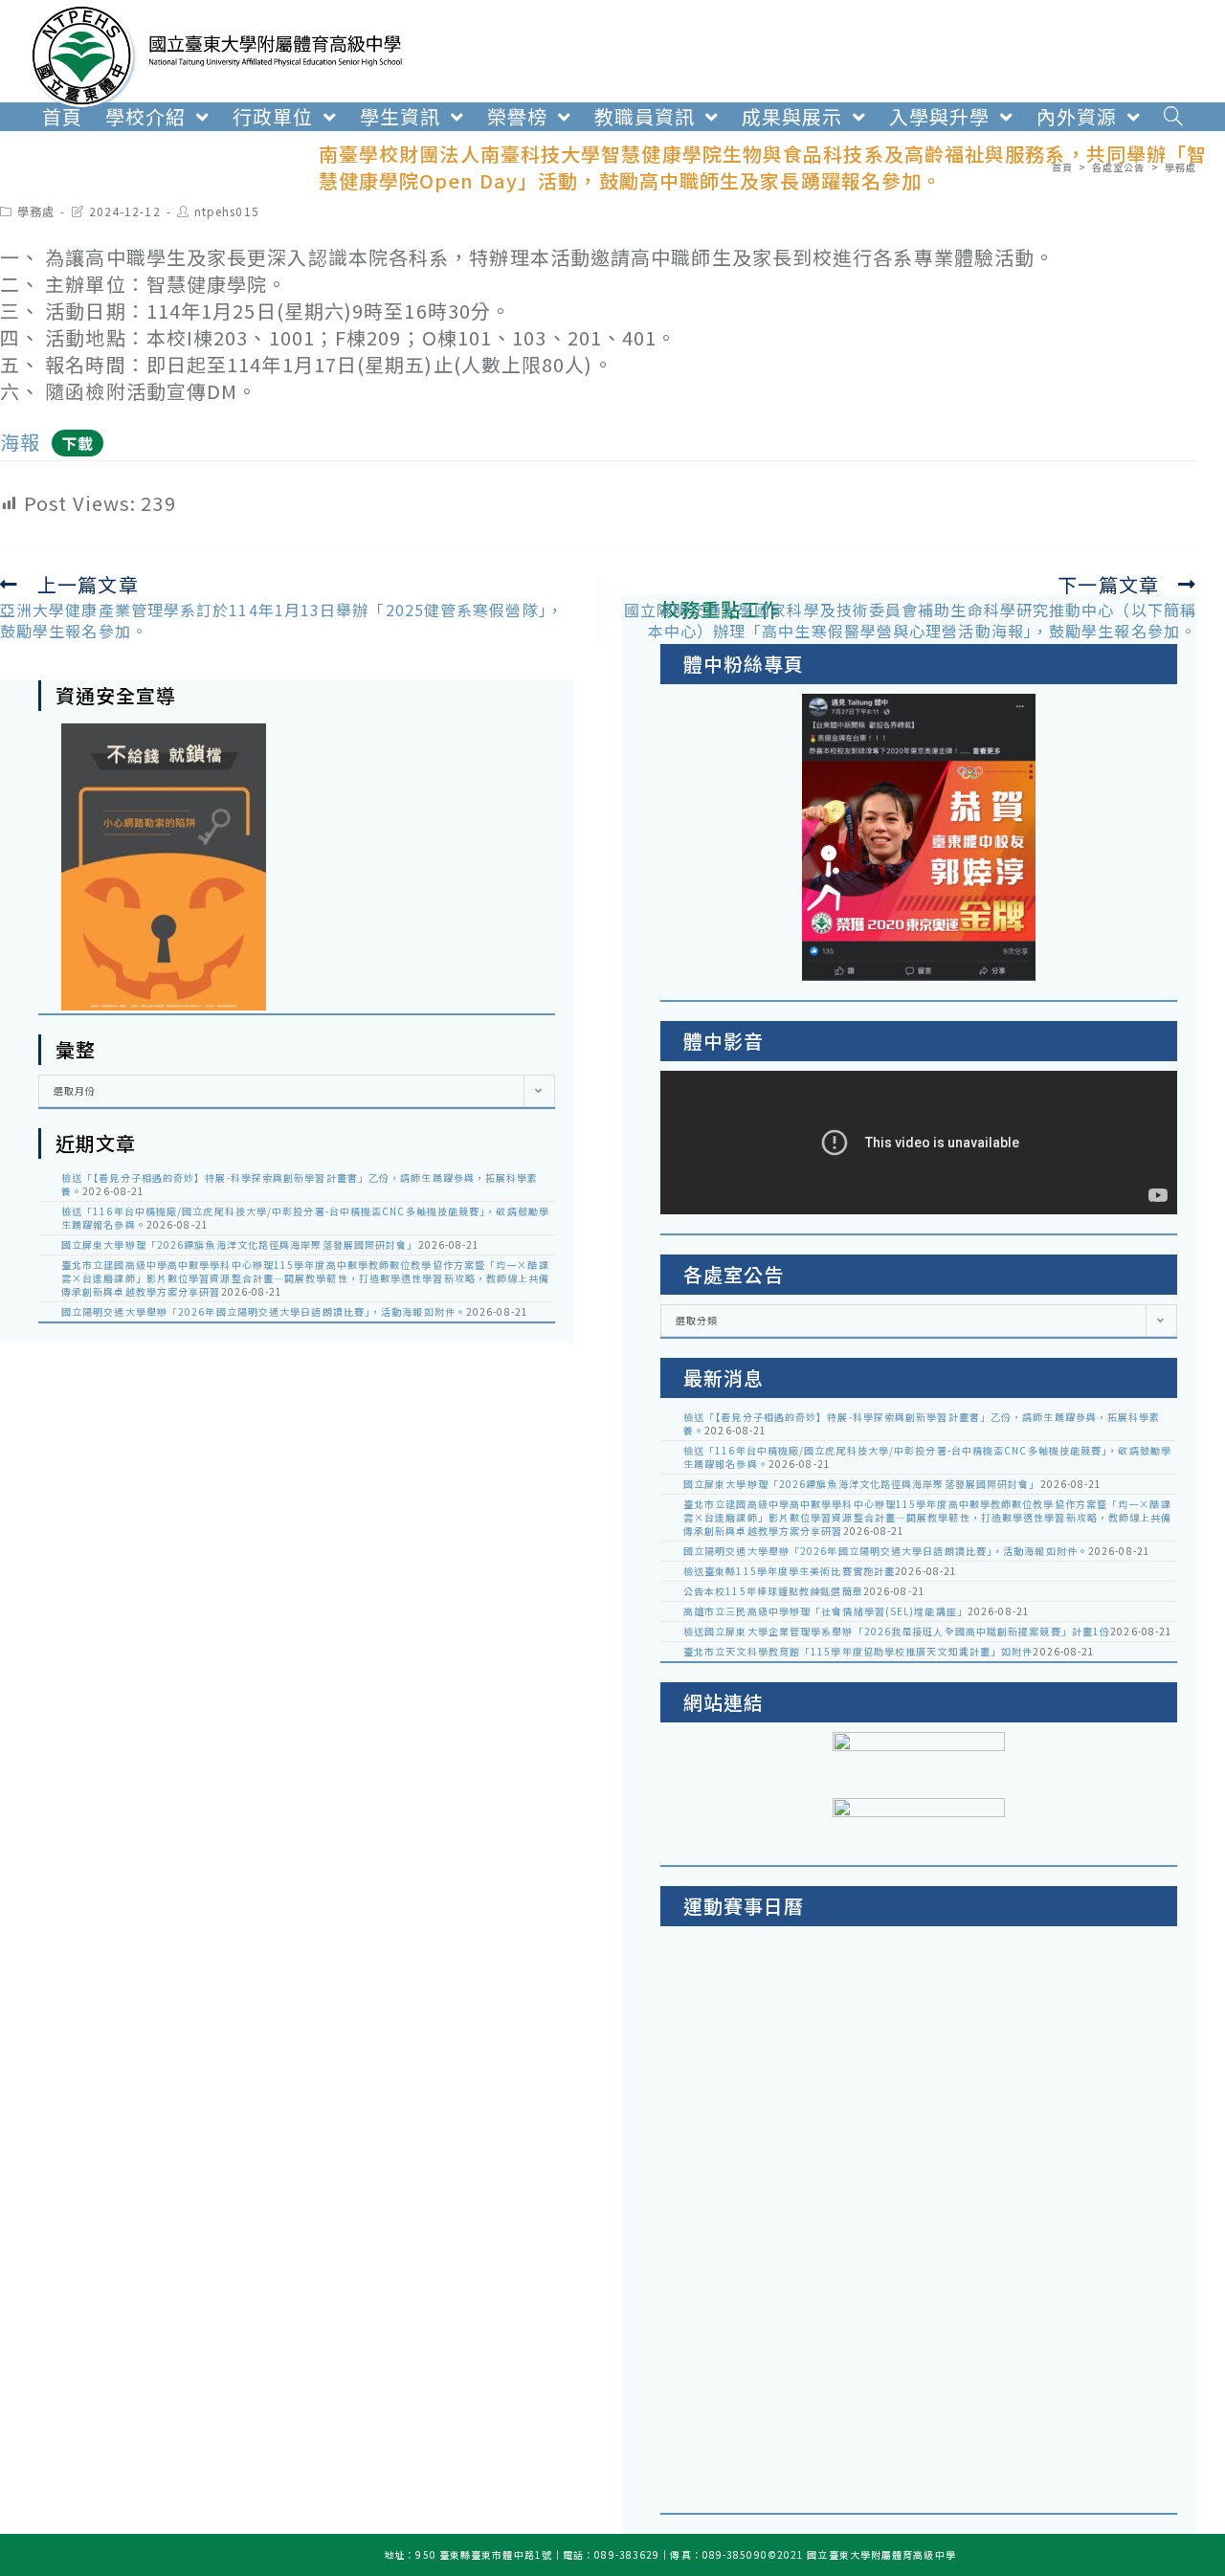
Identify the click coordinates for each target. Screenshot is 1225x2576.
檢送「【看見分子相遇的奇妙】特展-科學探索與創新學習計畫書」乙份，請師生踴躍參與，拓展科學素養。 (300, 1184)
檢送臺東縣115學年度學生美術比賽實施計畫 (789, 1571)
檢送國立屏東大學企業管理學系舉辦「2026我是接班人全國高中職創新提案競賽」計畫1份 (897, 1631)
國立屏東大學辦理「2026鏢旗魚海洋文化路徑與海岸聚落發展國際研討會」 (240, 1244)
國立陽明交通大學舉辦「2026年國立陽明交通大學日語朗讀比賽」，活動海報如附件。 (264, 1311)
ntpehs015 (227, 211)
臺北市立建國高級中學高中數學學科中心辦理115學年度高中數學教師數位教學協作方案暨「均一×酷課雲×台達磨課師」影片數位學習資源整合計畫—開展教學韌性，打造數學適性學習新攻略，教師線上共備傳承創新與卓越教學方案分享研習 (306, 1278)
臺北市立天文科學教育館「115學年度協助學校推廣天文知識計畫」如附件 (858, 1651)
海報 (20, 442)
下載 (78, 443)
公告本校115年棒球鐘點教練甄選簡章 (773, 1591)
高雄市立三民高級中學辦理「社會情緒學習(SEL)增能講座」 (825, 1611)
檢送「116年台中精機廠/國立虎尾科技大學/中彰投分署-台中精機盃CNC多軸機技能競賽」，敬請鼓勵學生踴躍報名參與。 (305, 1218)
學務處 (36, 211)
